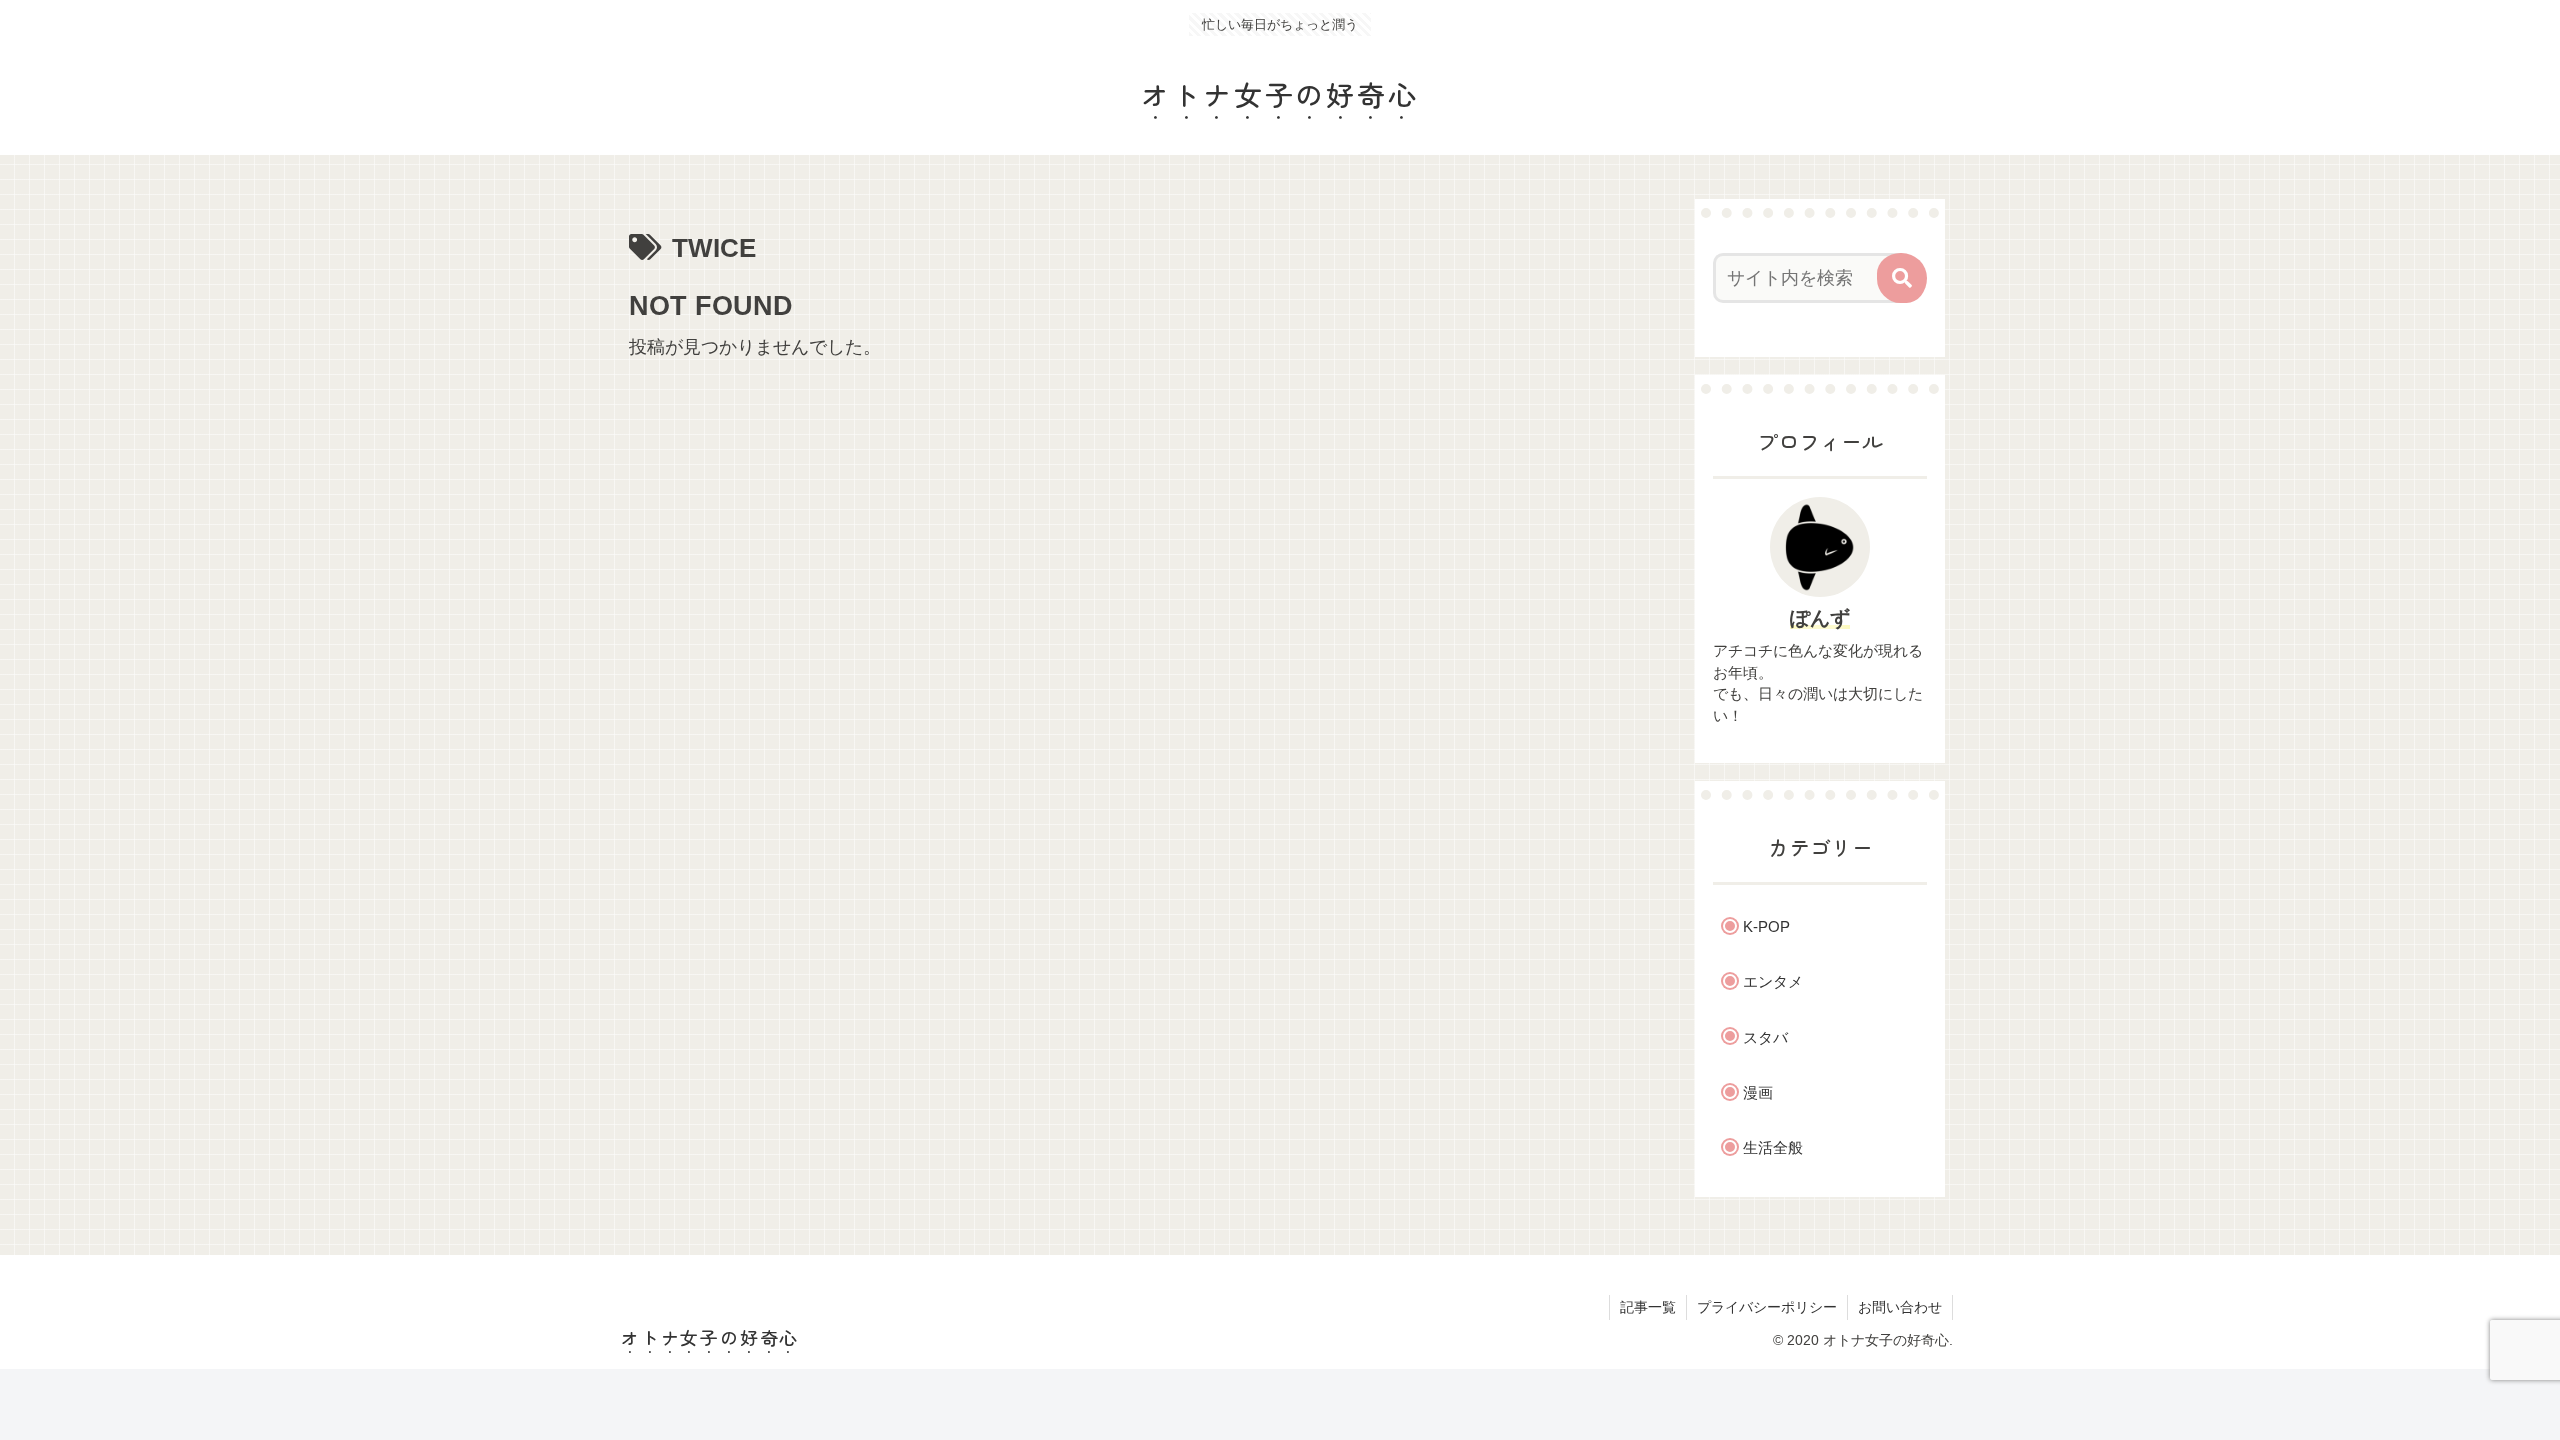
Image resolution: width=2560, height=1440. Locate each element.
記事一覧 (1648, 1307)
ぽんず (1820, 618)
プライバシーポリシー (1767, 1307)
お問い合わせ (1900, 1307)
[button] (1902, 278)
